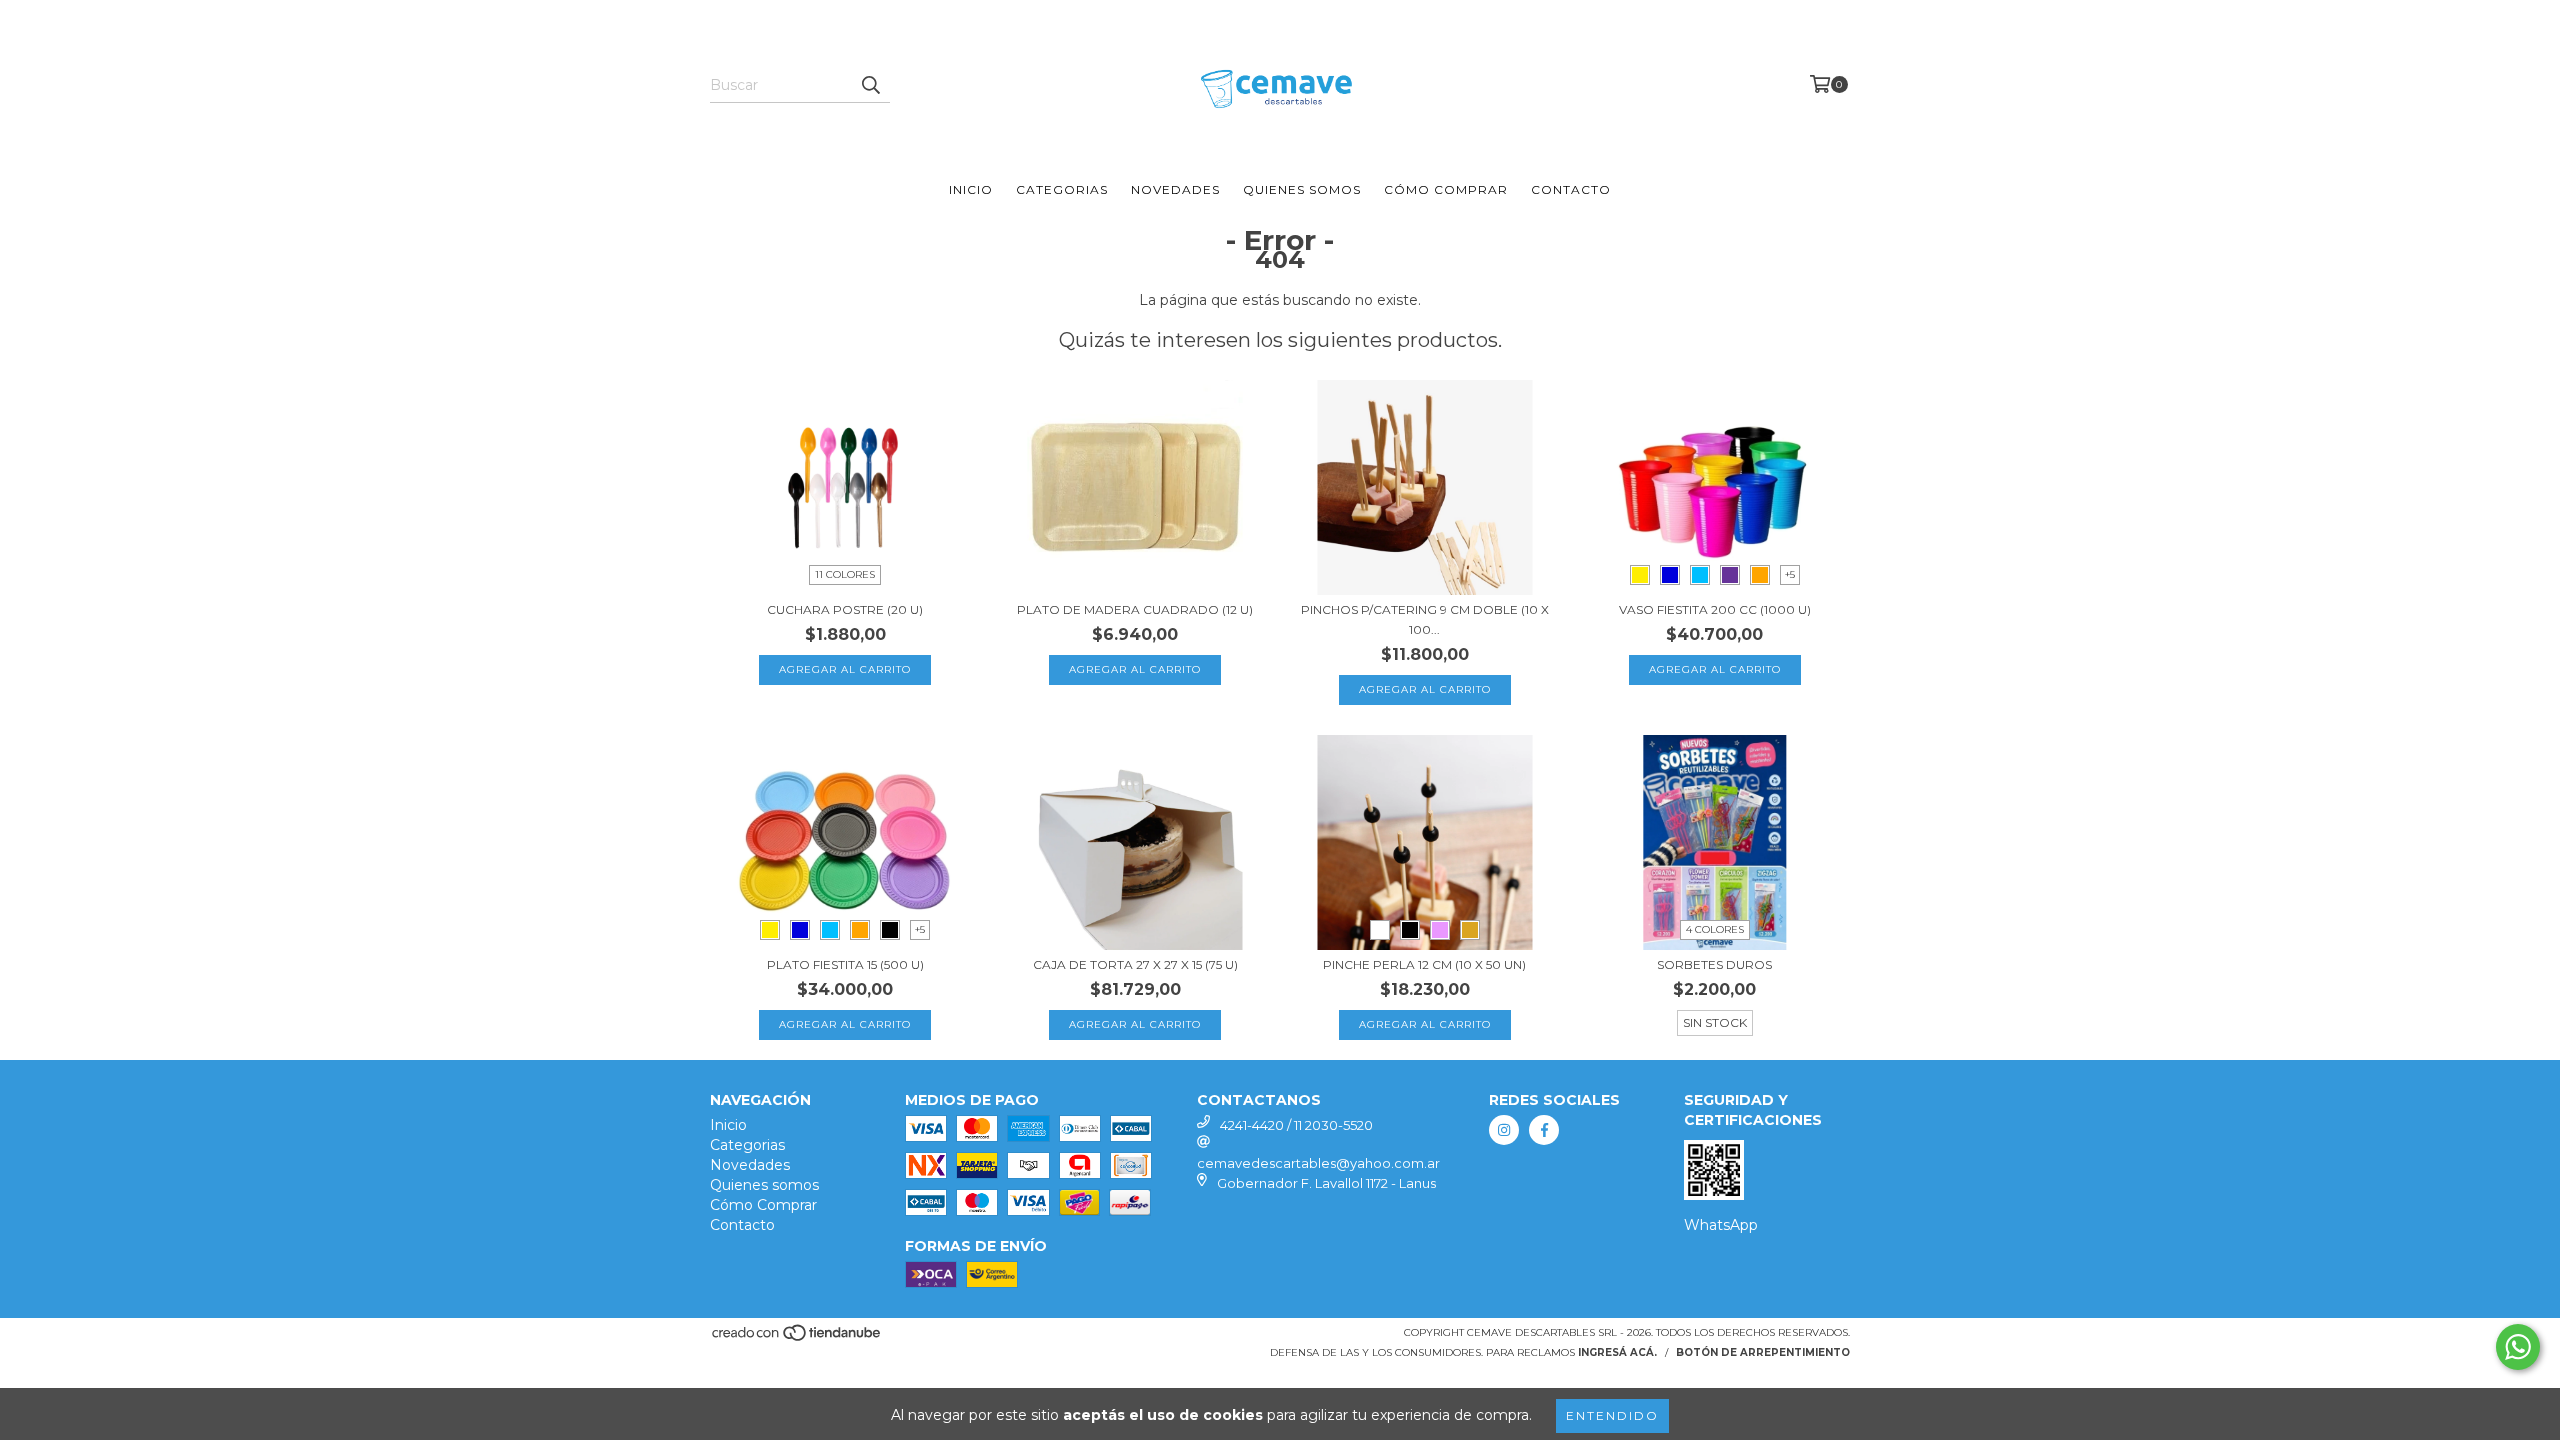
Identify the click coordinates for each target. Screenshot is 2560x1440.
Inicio (971, 189)
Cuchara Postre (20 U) (845, 609)
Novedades (1175, 189)
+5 (1790, 574)
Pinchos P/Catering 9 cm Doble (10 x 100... (1425, 619)
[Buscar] (870, 85)
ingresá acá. (1617, 1352)
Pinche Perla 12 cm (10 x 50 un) (1424, 964)
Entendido (1612, 1415)
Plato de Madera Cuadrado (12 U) (1135, 609)
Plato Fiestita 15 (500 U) (845, 964)
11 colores (845, 574)
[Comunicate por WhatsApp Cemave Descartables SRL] (2518, 1347)
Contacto (1571, 189)
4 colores (1715, 929)
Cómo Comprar (1446, 189)
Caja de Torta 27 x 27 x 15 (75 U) (1135, 964)
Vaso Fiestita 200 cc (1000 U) (1715, 609)
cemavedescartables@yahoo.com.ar (1318, 1163)
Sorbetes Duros (1714, 964)
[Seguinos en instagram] (1504, 1130)
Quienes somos (1302, 189)
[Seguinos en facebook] (1544, 1130)
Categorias (1062, 189)
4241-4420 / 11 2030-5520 (1296, 1125)
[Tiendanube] (797, 1338)
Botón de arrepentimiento (1763, 1352)
